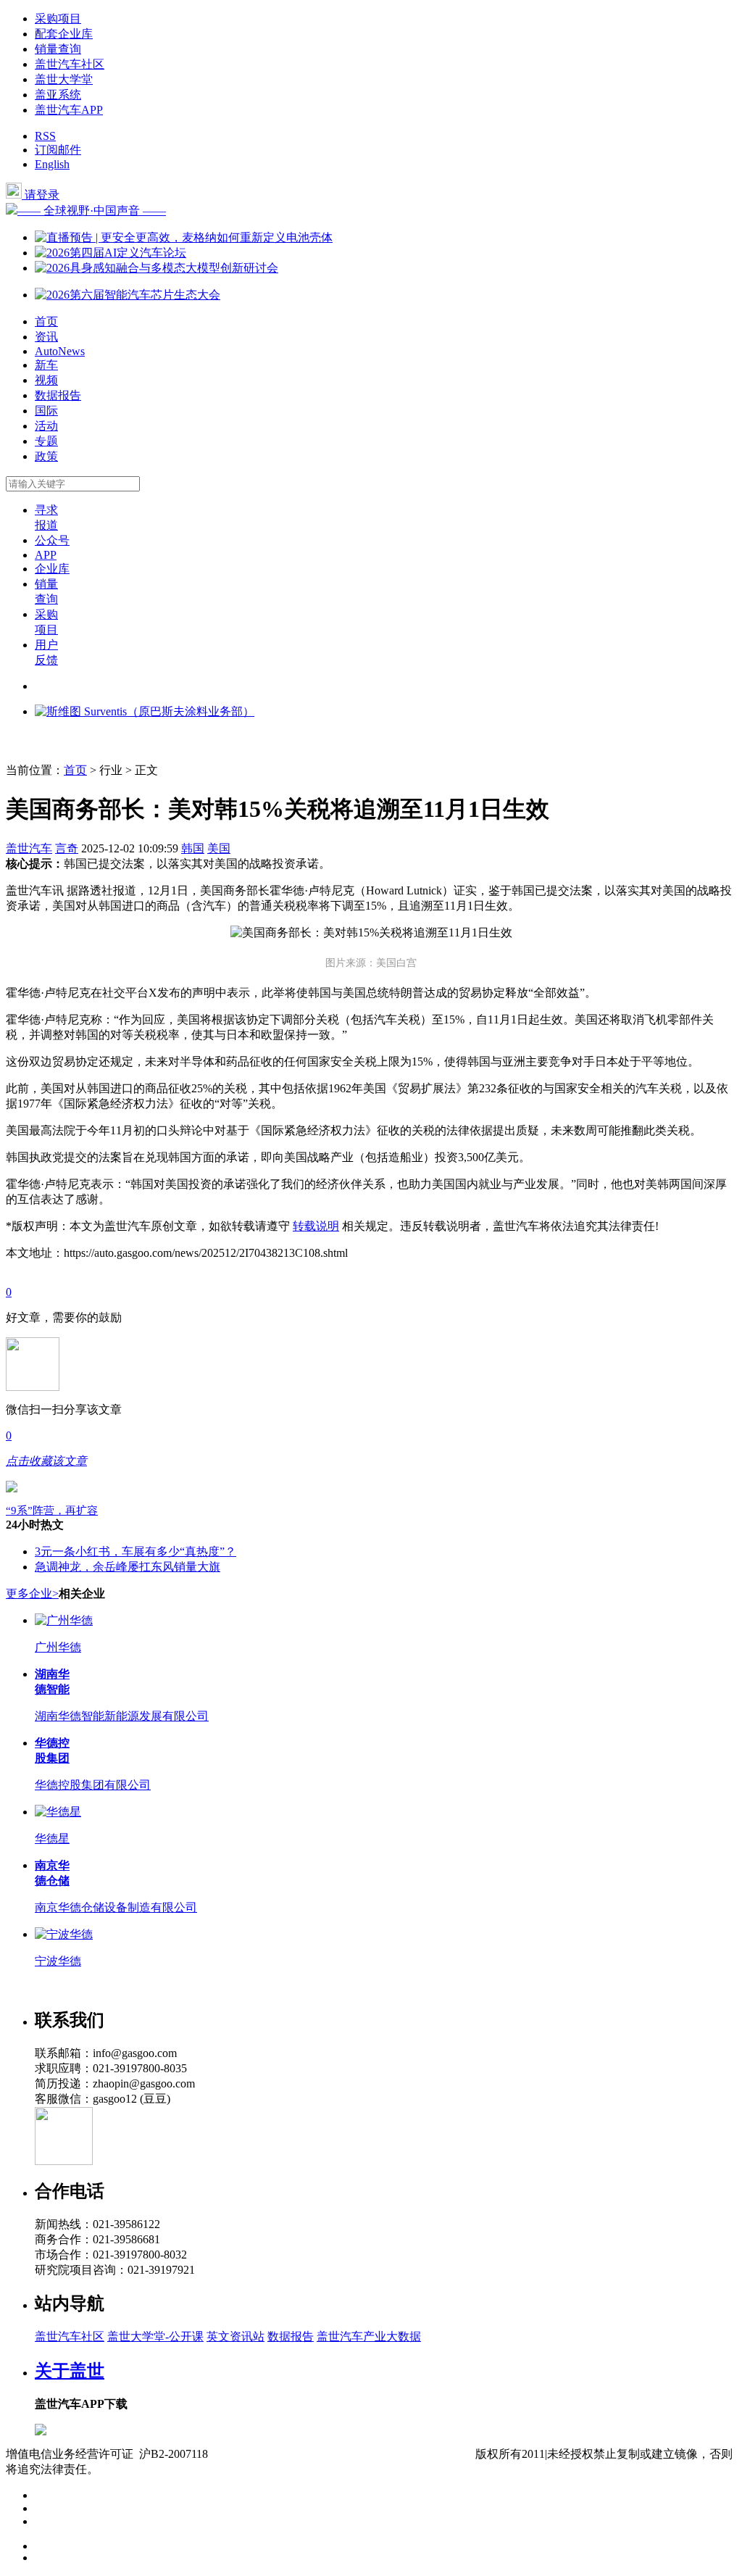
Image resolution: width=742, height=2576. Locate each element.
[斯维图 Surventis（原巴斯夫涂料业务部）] (145, 711)
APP (46, 555)
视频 (46, 380)
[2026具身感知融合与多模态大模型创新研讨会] (157, 268)
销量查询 (58, 49)
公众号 (52, 540)
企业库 (52, 569)
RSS (45, 136)
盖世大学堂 (64, 79)
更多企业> (32, 1594)
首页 (46, 321)
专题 (46, 441)
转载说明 (316, 1226)
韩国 (193, 848)
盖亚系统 (58, 95)
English (52, 164)
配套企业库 (64, 34)
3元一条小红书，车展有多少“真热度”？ (136, 1551)
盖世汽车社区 (70, 64)
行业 (111, 770)
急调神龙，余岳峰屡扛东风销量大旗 (128, 1567)
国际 (46, 411)
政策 (46, 456)
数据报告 (58, 395)
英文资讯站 (235, 2336)
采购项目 (58, 18)
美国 (219, 848)
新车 (46, 365)
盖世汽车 (29, 848)
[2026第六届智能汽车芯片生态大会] (128, 295)
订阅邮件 (58, 150)
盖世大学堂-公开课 (155, 2336)
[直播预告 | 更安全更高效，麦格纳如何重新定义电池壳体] (184, 237)
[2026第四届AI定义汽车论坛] (111, 253)
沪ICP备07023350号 (269, 2454)
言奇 (67, 848)
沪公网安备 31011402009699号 (399, 2454)
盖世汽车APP (69, 110)
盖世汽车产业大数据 (369, 2336)
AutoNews (60, 351)
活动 (46, 426)
